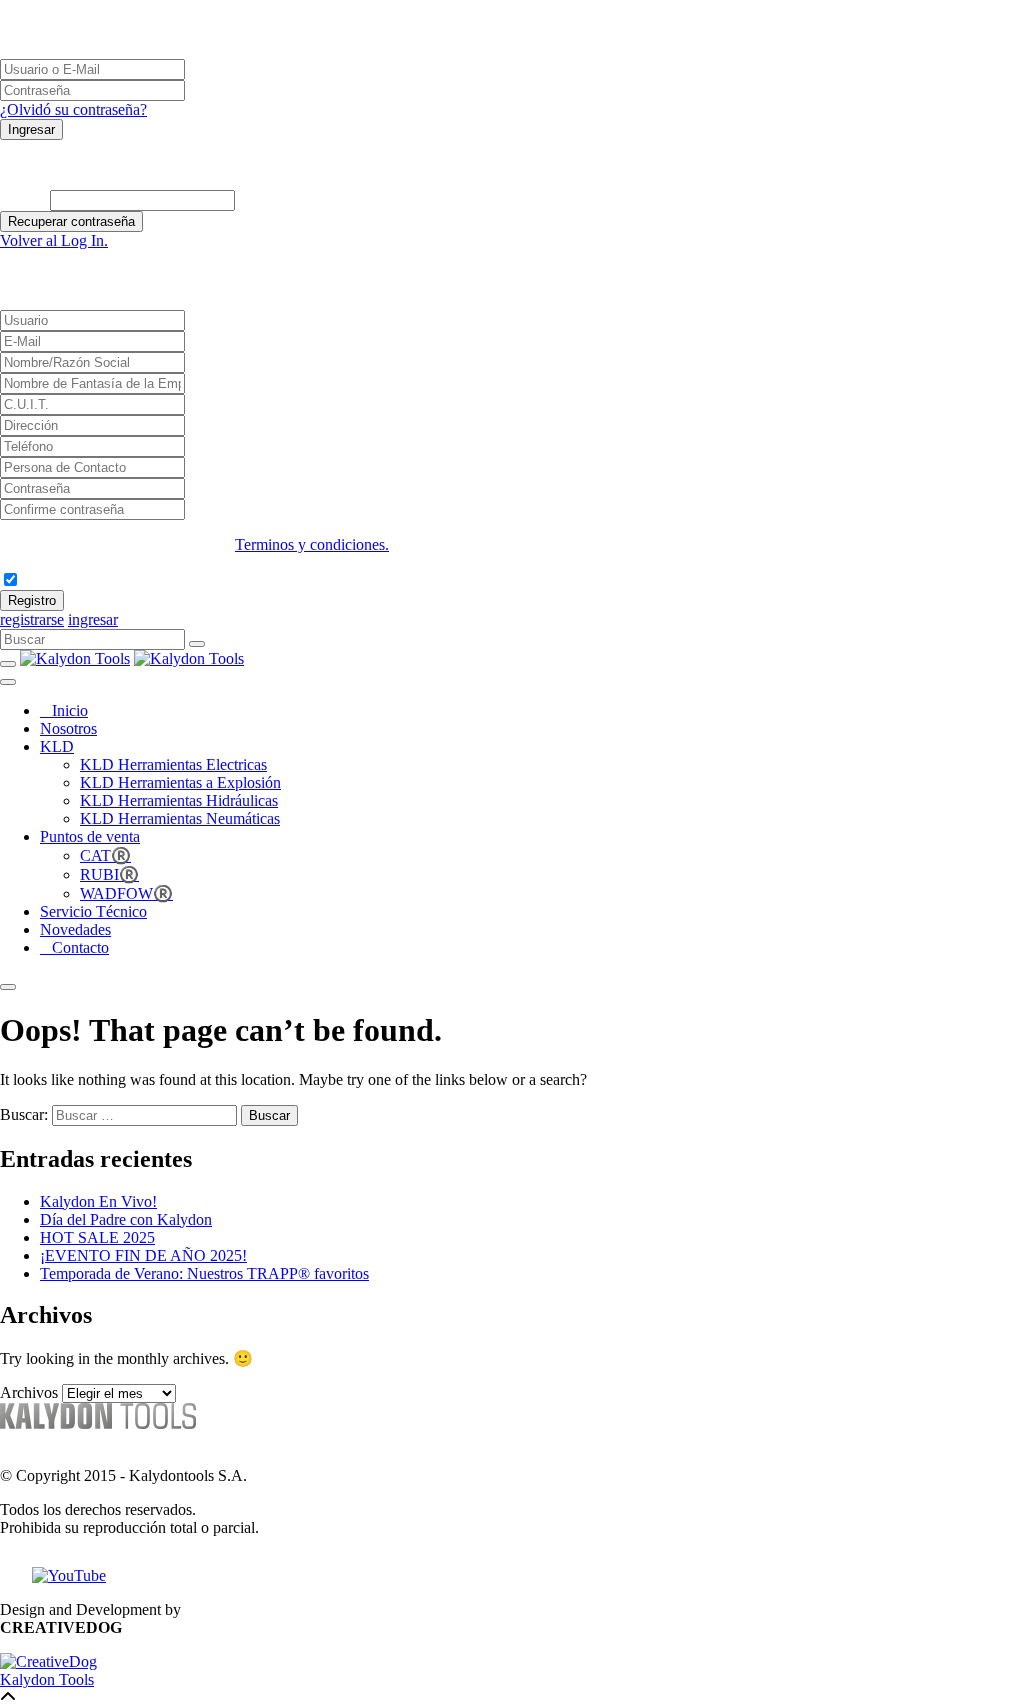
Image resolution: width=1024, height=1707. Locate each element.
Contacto (80, 947)
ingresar (93, 619)
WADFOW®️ (126, 893)
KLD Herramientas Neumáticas (180, 818)
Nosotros (68, 728)
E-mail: (23, 199)
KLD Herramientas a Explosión (180, 782)
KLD (57, 746)
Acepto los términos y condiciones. (130, 580)
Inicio (70, 710)
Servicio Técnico (93, 911)
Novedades (75, 929)
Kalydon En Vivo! (98, 1201)
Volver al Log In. (54, 240)
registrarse (32, 619)
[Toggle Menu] (8, 682)
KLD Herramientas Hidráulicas (179, 800)
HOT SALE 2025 (97, 1237)
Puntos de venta (90, 836)
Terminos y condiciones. (312, 544)
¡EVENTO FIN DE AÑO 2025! (143, 1255)
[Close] (8, 987)
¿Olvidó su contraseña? (73, 109)
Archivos (29, 1392)
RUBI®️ (109, 874)
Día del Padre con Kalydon (126, 1219)
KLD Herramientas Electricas (173, 764)
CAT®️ (105, 855)
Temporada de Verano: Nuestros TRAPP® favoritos (204, 1273)
